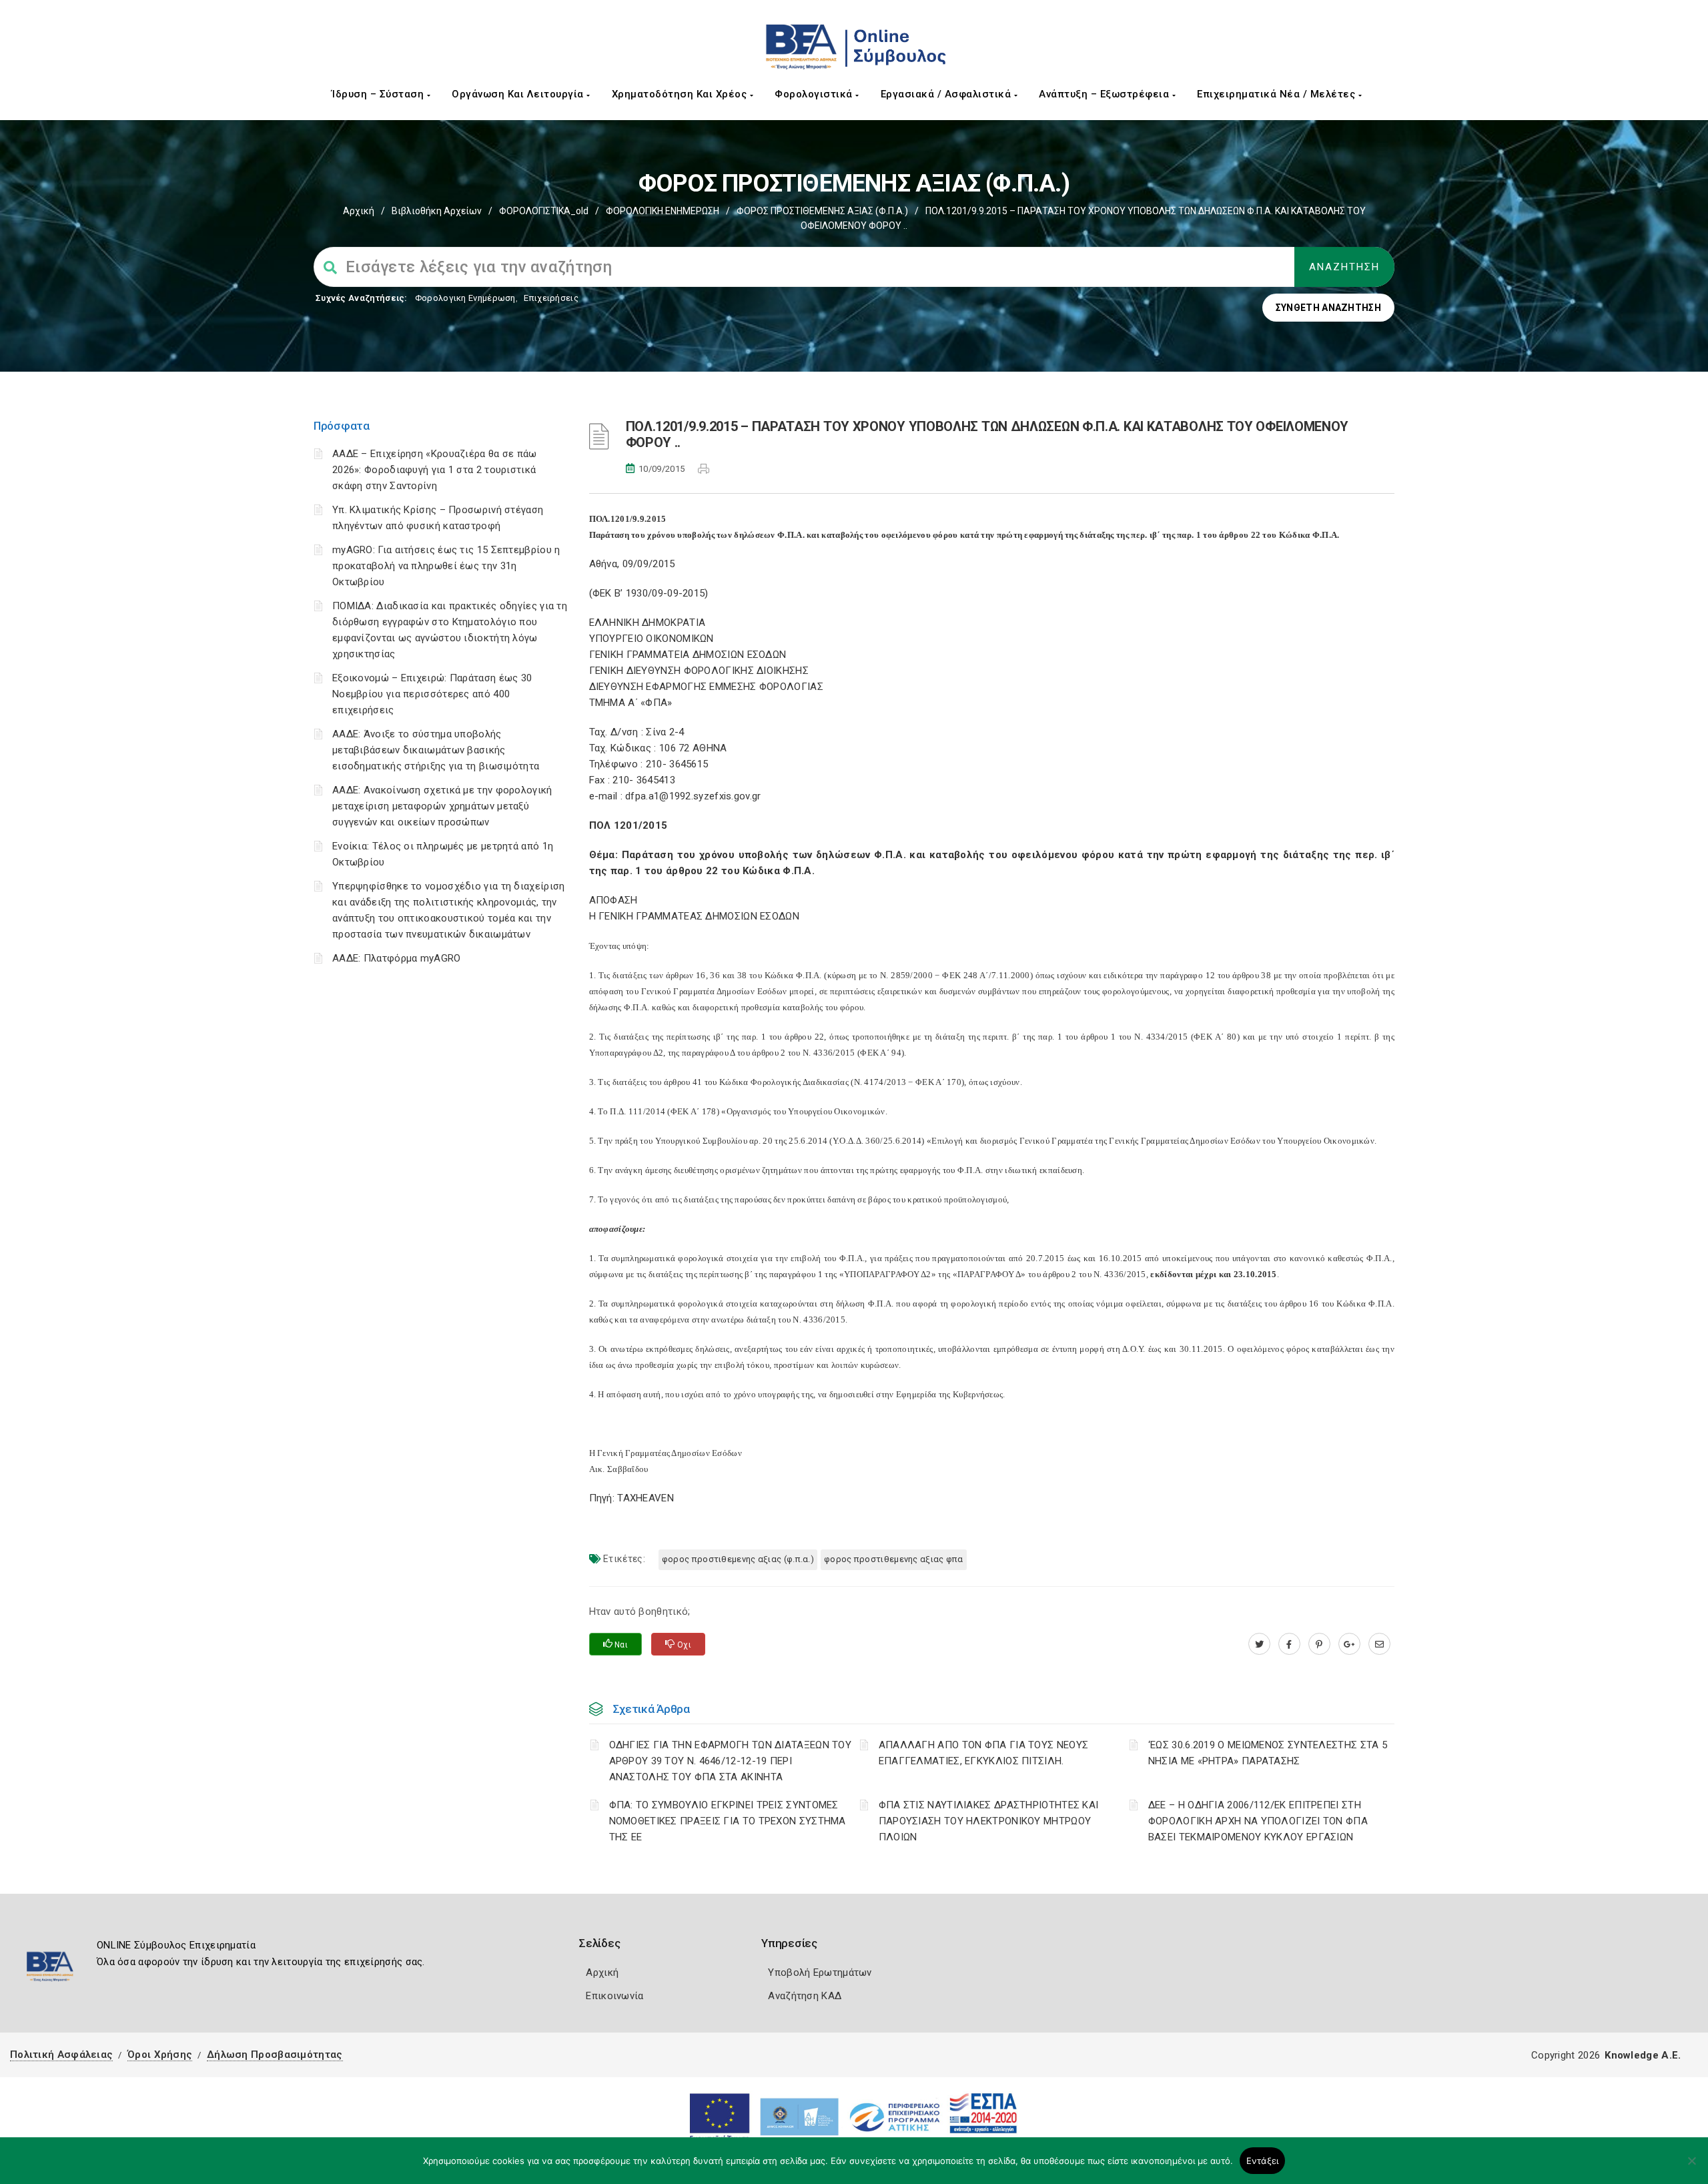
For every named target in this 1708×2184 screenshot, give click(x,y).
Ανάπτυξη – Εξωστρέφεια (1106, 94)
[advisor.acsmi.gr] (1379, 1644)
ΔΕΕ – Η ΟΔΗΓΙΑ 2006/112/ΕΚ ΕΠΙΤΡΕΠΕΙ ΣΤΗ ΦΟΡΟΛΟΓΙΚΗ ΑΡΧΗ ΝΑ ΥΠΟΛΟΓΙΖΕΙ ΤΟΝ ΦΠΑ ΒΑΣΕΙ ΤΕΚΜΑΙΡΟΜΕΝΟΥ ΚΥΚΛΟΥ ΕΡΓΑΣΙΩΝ (1258, 1821)
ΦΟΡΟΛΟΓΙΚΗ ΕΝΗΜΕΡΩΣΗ (663, 211)
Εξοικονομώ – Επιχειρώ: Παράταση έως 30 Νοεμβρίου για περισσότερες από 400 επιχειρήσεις (432, 694)
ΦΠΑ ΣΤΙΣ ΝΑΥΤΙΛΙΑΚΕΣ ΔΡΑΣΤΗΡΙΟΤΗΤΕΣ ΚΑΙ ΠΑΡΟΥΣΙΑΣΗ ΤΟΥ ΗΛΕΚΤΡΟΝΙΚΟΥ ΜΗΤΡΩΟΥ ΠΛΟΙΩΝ (989, 1821)
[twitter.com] (1259, 1644)
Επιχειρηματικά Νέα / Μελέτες (1278, 94)
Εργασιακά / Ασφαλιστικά (947, 94)
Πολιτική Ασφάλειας (61, 2055)
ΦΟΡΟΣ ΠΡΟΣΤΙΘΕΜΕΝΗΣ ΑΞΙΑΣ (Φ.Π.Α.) (822, 211)
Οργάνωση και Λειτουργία (519, 94)
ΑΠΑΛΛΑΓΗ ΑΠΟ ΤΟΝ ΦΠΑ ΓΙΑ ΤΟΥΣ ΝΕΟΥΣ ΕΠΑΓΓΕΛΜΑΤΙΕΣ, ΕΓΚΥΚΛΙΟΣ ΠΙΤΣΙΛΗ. (984, 1753)
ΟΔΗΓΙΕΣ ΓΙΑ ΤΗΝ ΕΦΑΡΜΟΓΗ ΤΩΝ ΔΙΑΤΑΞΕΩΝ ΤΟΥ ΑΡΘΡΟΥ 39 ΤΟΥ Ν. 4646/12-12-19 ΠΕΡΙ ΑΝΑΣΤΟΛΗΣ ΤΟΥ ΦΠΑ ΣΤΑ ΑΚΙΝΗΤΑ (731, 1761)
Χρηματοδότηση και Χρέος (681, 94)
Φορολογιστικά (815, 94)
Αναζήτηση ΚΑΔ (805, 1996)
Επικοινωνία (614, 1996)
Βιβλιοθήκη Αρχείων (437, 211)
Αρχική (359, 211)
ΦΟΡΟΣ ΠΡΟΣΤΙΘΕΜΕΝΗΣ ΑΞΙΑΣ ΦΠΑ (894, 1559)
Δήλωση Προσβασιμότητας (275, 2055)
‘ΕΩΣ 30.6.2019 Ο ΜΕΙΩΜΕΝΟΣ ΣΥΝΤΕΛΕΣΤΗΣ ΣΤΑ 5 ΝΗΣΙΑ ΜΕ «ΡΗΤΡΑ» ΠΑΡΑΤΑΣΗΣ (1268, 1753)
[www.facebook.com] (1289, 1644)
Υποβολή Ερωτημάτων (820, 1972)
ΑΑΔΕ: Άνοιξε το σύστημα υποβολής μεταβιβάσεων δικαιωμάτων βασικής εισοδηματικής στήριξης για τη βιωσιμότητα (436, 750)
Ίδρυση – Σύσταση (379, 94)
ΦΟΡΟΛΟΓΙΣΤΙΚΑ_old (544, 211)
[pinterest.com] (1319, 1644)
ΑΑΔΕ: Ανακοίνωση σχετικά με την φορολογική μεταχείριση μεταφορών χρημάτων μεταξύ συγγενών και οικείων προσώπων (442, 806)
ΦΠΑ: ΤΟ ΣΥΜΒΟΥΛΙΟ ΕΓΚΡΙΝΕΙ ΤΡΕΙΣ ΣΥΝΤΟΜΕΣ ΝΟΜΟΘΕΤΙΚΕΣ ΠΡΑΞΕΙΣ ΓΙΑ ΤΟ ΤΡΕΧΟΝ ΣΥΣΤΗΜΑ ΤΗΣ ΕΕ (728, 1821)
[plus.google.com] (1349, 1644)
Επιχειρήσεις (551, 298)
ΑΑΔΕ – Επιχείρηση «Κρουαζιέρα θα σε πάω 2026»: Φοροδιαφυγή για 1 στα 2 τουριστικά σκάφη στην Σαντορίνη (435, 470)
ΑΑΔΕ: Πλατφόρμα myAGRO (397, 958)
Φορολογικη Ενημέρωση (465, 298)
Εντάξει (1263, 2161)
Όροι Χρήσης (160, 2055)
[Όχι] (1691, 2167)
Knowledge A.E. (1643, 2055)
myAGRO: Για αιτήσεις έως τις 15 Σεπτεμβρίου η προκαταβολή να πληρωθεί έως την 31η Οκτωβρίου (446, 566)
